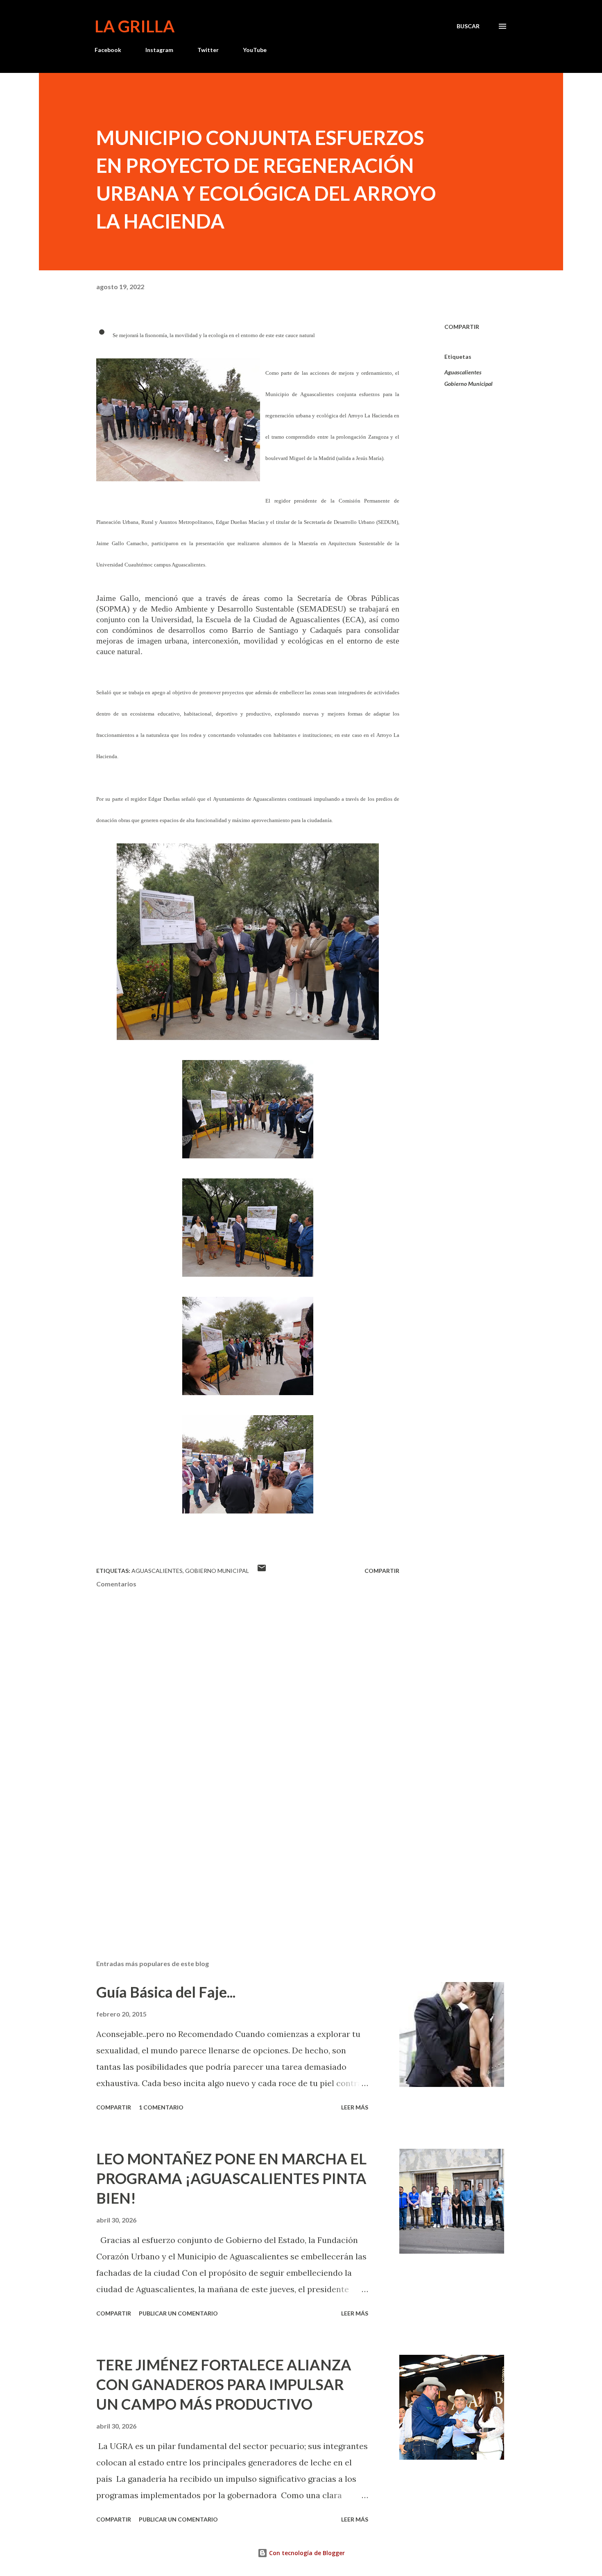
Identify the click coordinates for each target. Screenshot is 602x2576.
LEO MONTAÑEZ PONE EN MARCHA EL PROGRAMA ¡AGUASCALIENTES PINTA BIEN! (231, 2178)
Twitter (208, 50)
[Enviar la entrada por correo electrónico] (262, 1571)
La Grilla (135, 26)
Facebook (108, 50)
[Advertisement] (235, 1858)
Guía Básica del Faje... (166, 1992)
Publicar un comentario (178, 2313)
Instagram (159, 50)
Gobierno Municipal (468, 384)
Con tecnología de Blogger (306, 2553)
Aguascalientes (463, 372)
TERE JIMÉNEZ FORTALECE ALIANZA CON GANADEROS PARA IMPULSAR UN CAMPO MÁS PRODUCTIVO (224, 2384)
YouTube (255, 50)
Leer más (355, 2107)
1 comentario (161, 2107)
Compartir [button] (462, 327)
